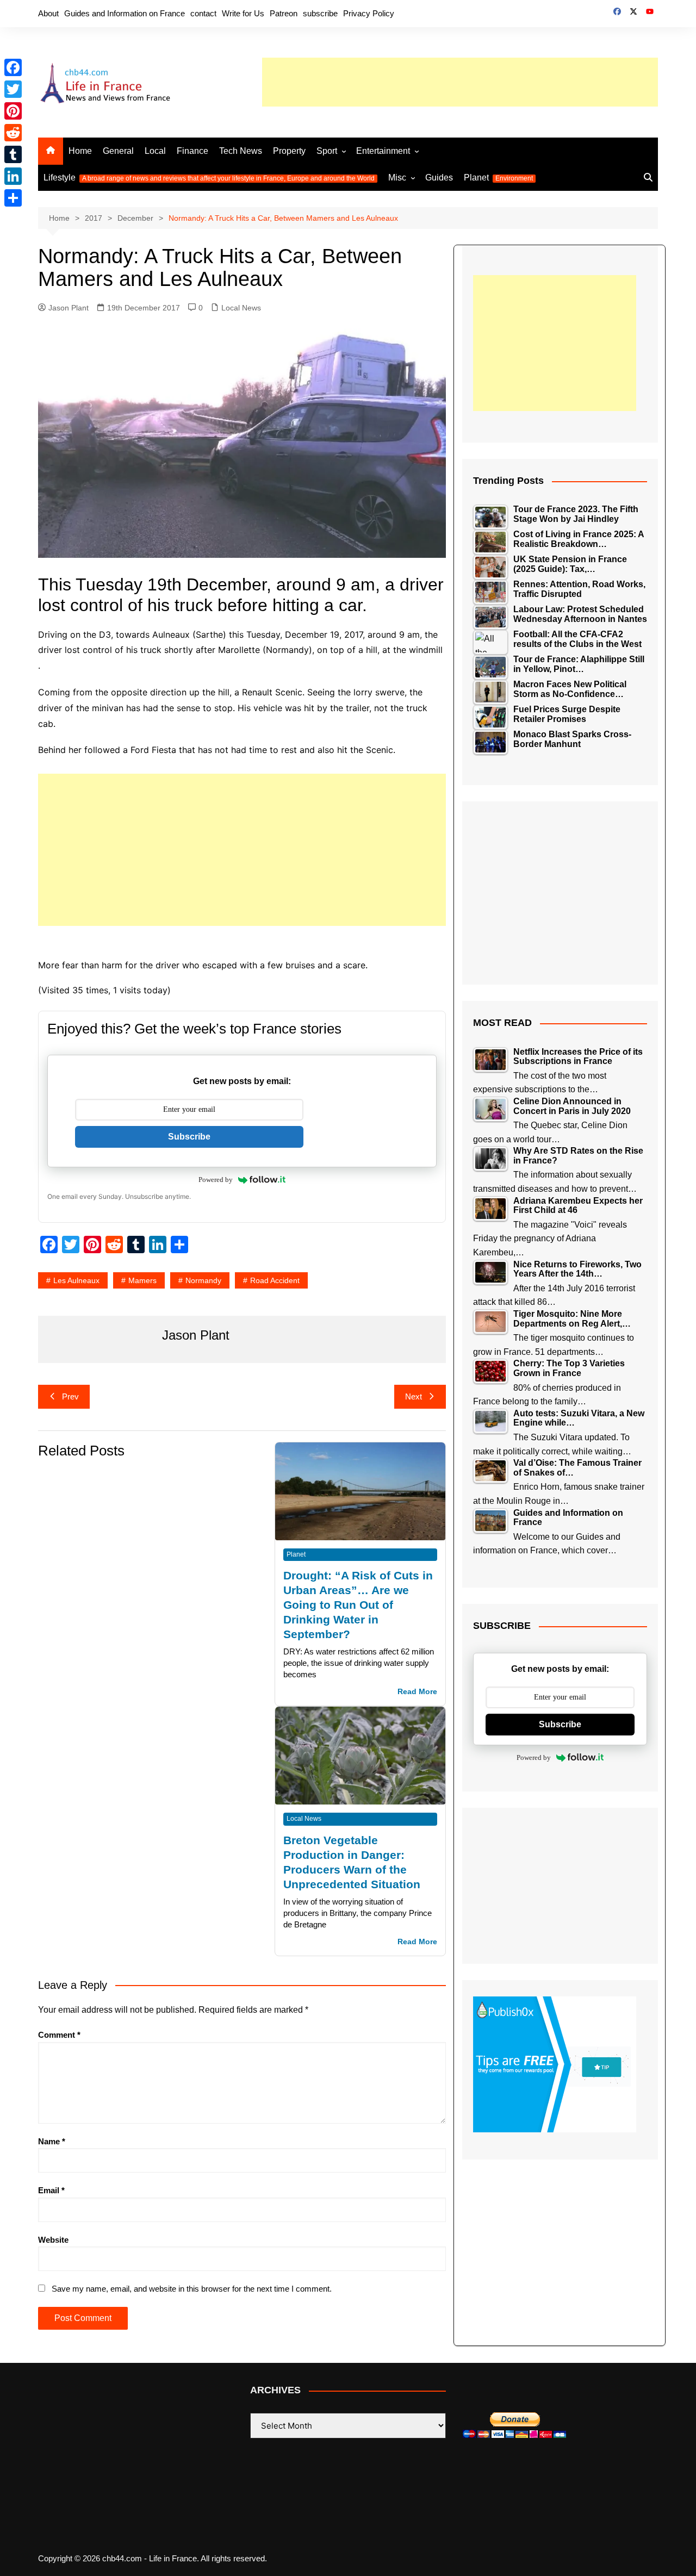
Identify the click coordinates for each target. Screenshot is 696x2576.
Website (53, 2240)
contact (203, 13)
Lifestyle (209, 178)
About (48, 13)
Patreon (284, 13)
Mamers (142, 1280)
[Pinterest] (13, 111)
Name (52, 2141)
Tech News (241, 151)
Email (51, 2190)
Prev (70, 1396)
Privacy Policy (369, 13)
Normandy (203, 1280)
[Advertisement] (460, 82)
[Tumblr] (13, 154)
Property (289, 151)
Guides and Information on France (125, 13)
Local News (241, 308)
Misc (397, 178)
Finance (192, 151)
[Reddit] (13, 133)
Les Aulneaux (76, 1280)
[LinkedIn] (13, 176)
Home (80, 151)
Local (155, 151)
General (118, 151)
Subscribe (189, 1137)
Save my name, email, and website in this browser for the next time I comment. (192, 2289)
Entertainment (383, 151)
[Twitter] (13, 89)
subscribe (320, 13)
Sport (327, 151)
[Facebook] (13, 67)
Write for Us (243, 13)
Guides (439, 178)
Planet (498, 178)
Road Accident (275, 1280)
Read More (417, 1692)
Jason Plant (69, 308)
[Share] (13, 198)
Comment (59, 2035)
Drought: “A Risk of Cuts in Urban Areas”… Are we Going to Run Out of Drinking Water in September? (358, 1605)
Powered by (216, 1180)
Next (414, 1396)
